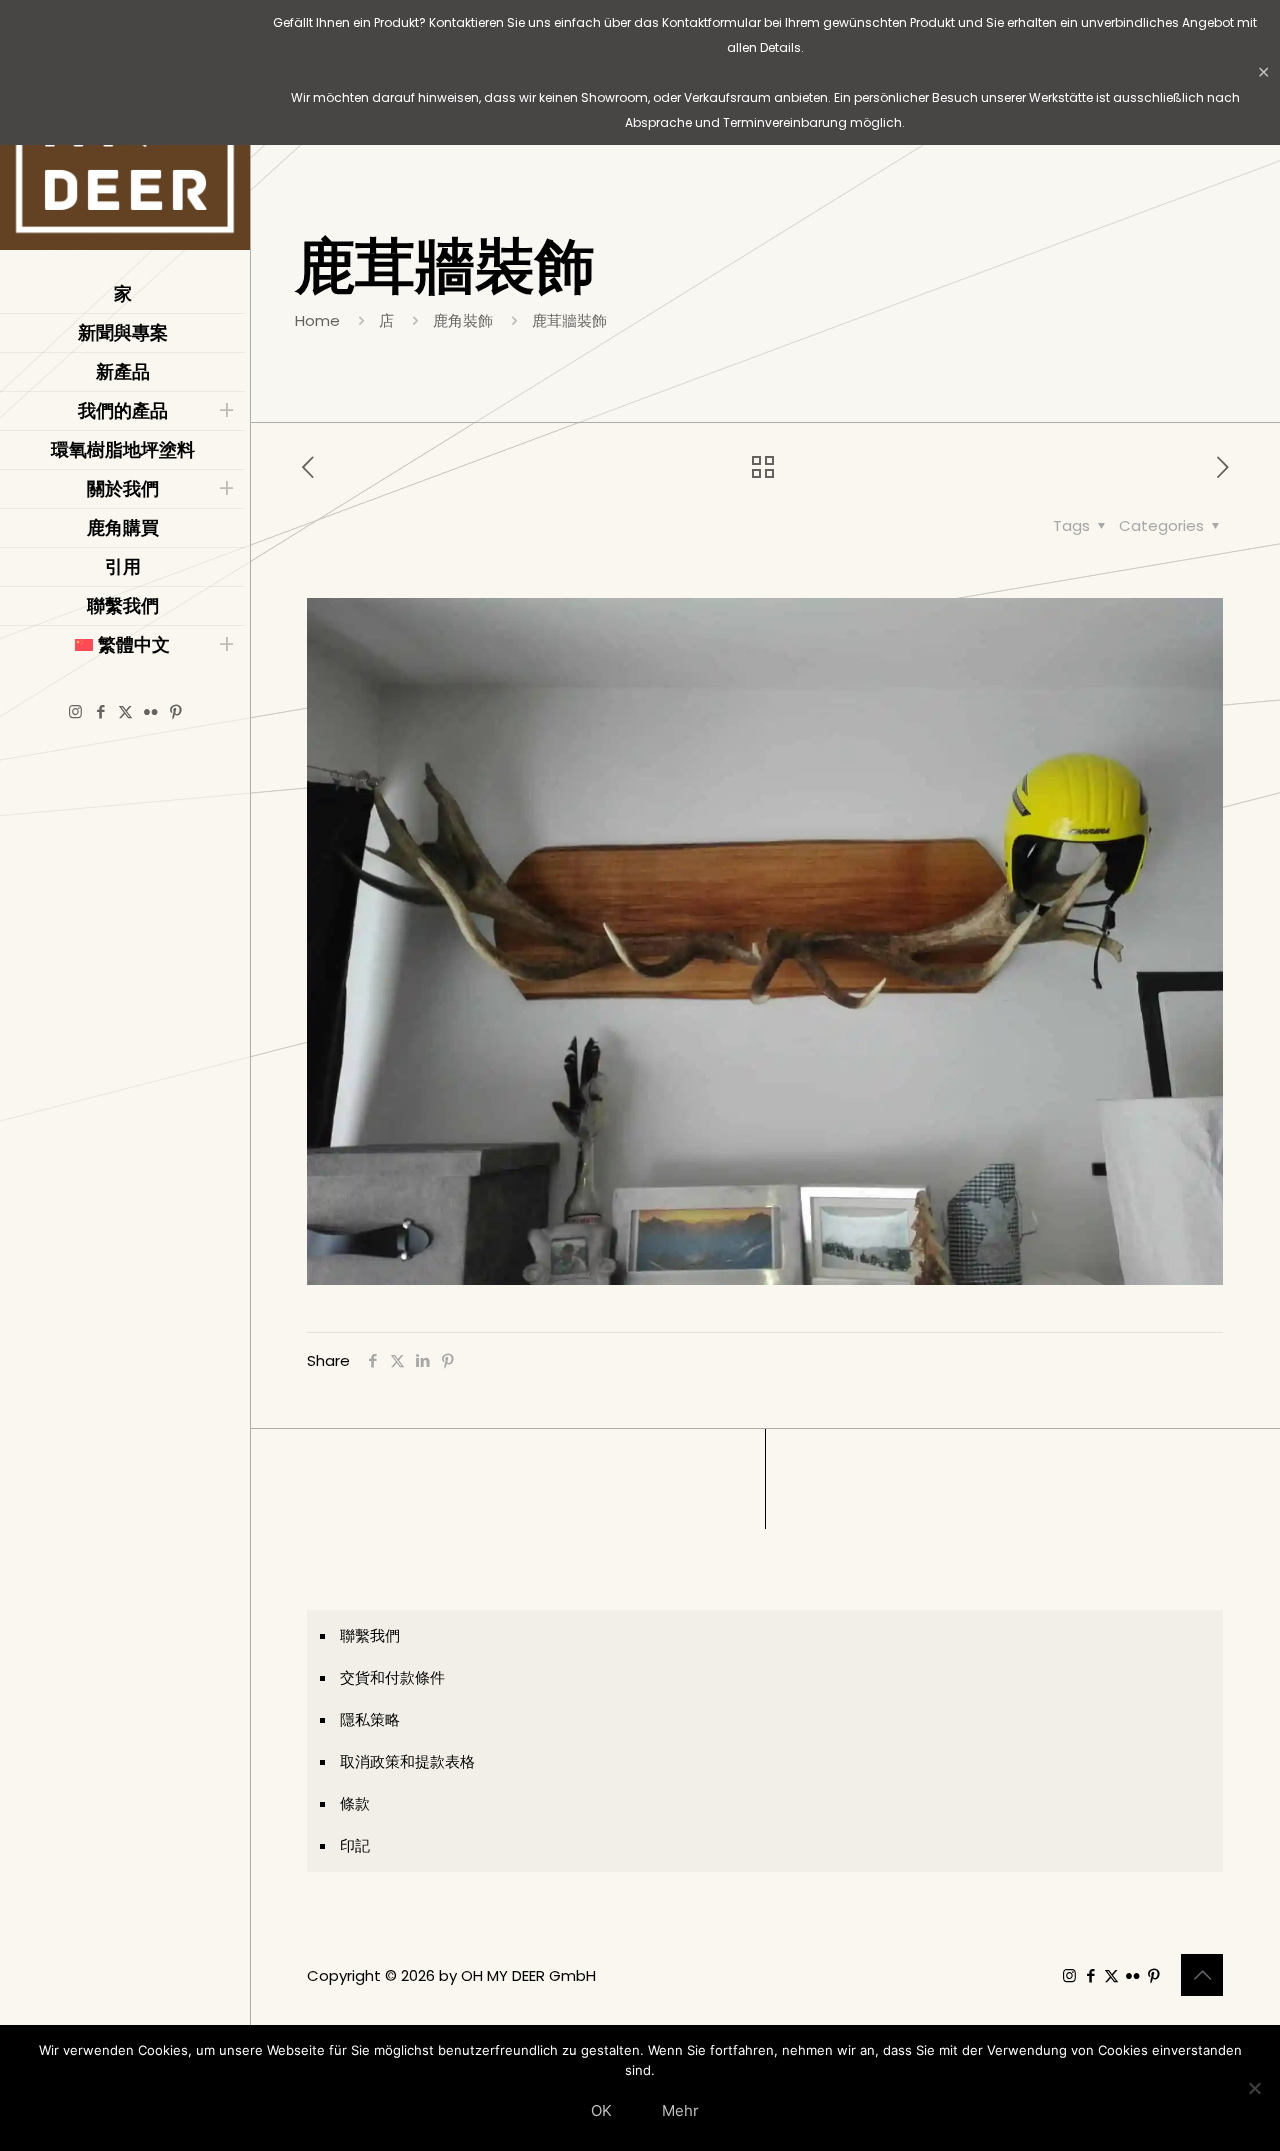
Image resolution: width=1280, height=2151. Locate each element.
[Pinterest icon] (175, 711)
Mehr (680, 2110)
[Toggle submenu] (226, 411)
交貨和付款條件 (392, 1677)
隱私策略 (370, 1719)
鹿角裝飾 (463, 320)
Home (317, 320)
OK (601, 2110)
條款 (355, 1803)
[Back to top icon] (1202, 1975)
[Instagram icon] (75, 711)
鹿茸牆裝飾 (569, 320)
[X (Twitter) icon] (125, 711)
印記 (355, 1845)
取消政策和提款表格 (407, 1761)
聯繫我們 (370, 1635)
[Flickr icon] (150, 711)
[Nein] (1255, 2088)
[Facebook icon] (100, 711)
